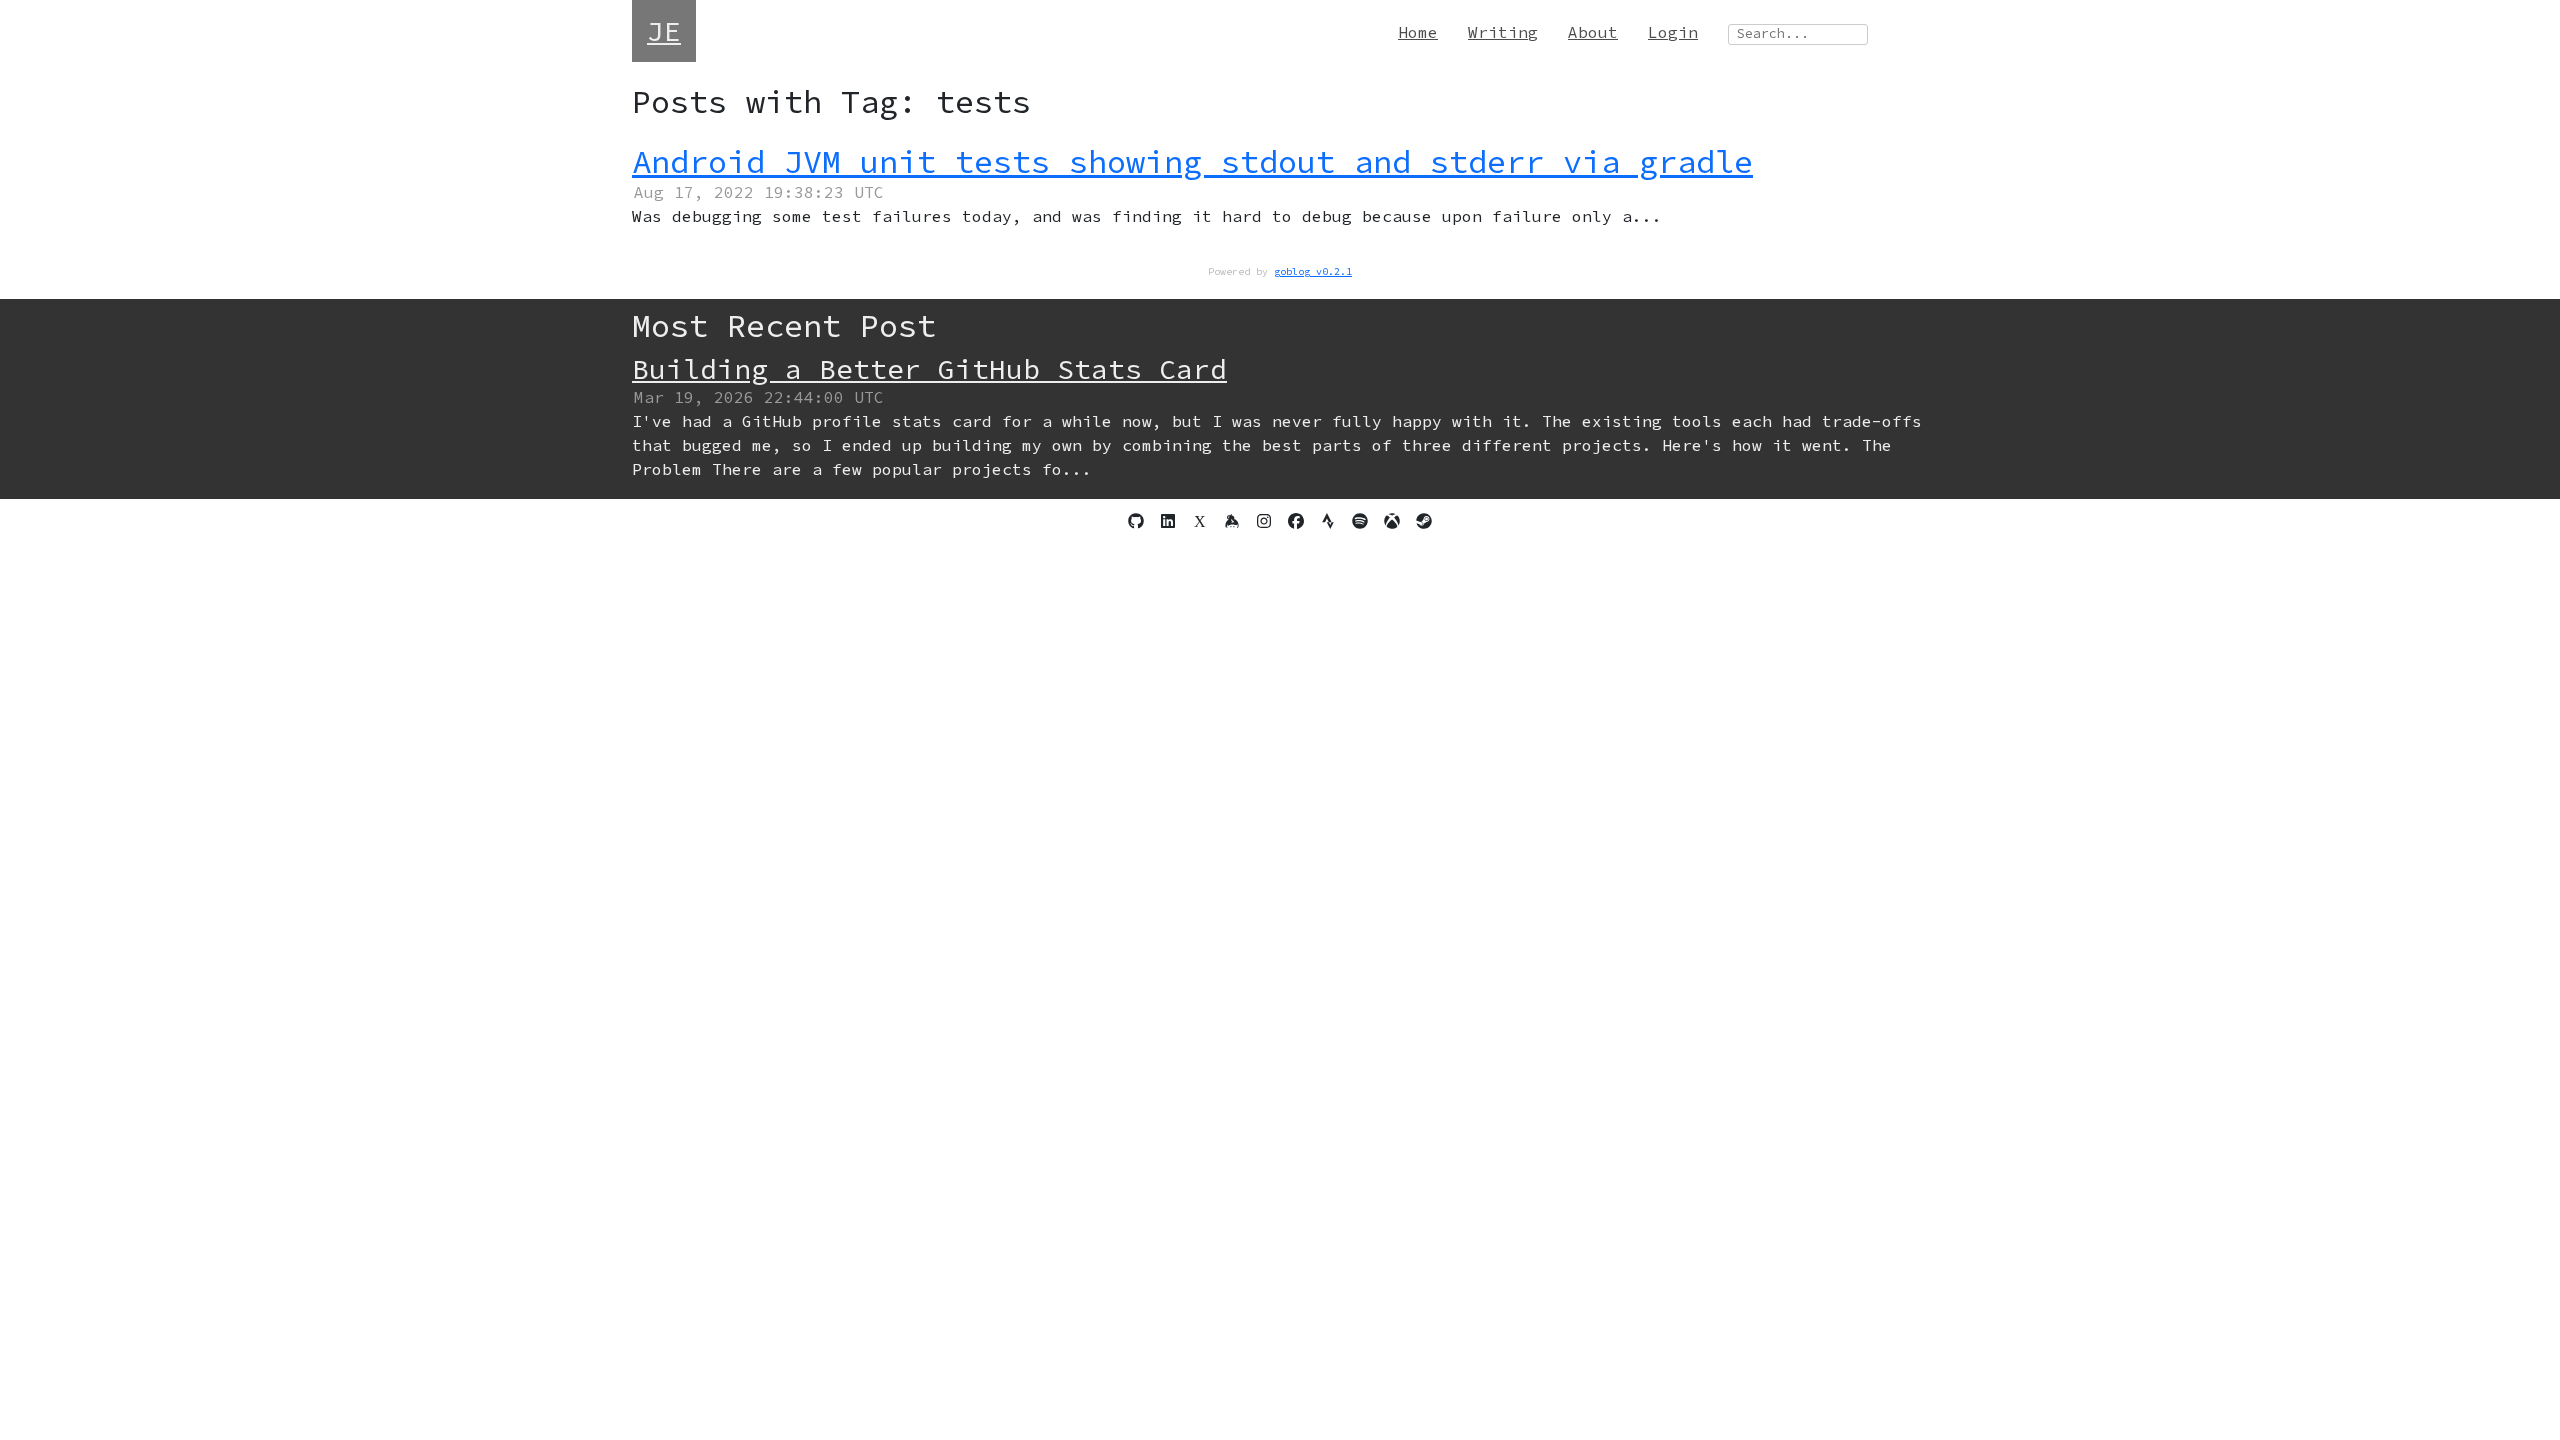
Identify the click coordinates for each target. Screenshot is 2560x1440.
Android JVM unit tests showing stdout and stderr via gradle (1192, 162)
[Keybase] (1232, 521)
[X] (1200, 521)
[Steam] (1424, 521)
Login (1673, 32)
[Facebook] (1296, 521)
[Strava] (1328, 521)
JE (664, 31)
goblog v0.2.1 (1313, 271)
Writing (1503, 32)
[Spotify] (1360, 521)
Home (1418, 32)
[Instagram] (1264, 521)
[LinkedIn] (1168, 521)
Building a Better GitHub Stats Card (929, 369)
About (1593, 32)
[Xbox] (1392, 521)
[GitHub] (1136, 521)
